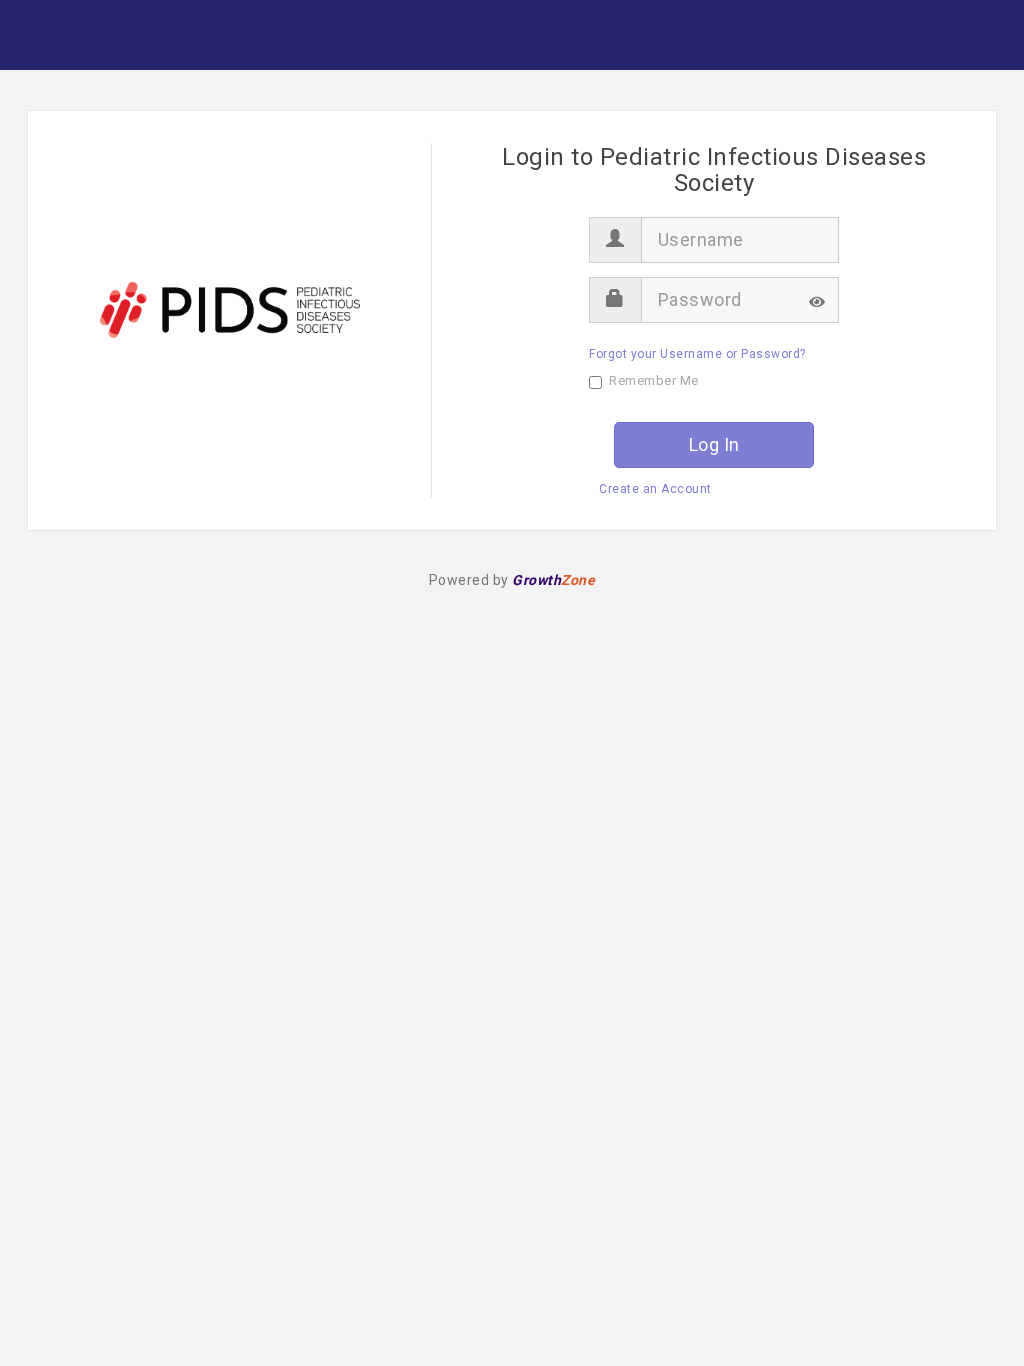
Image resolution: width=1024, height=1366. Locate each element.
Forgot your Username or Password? (697, 354)
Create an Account (655, 489)
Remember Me (654, 380)
